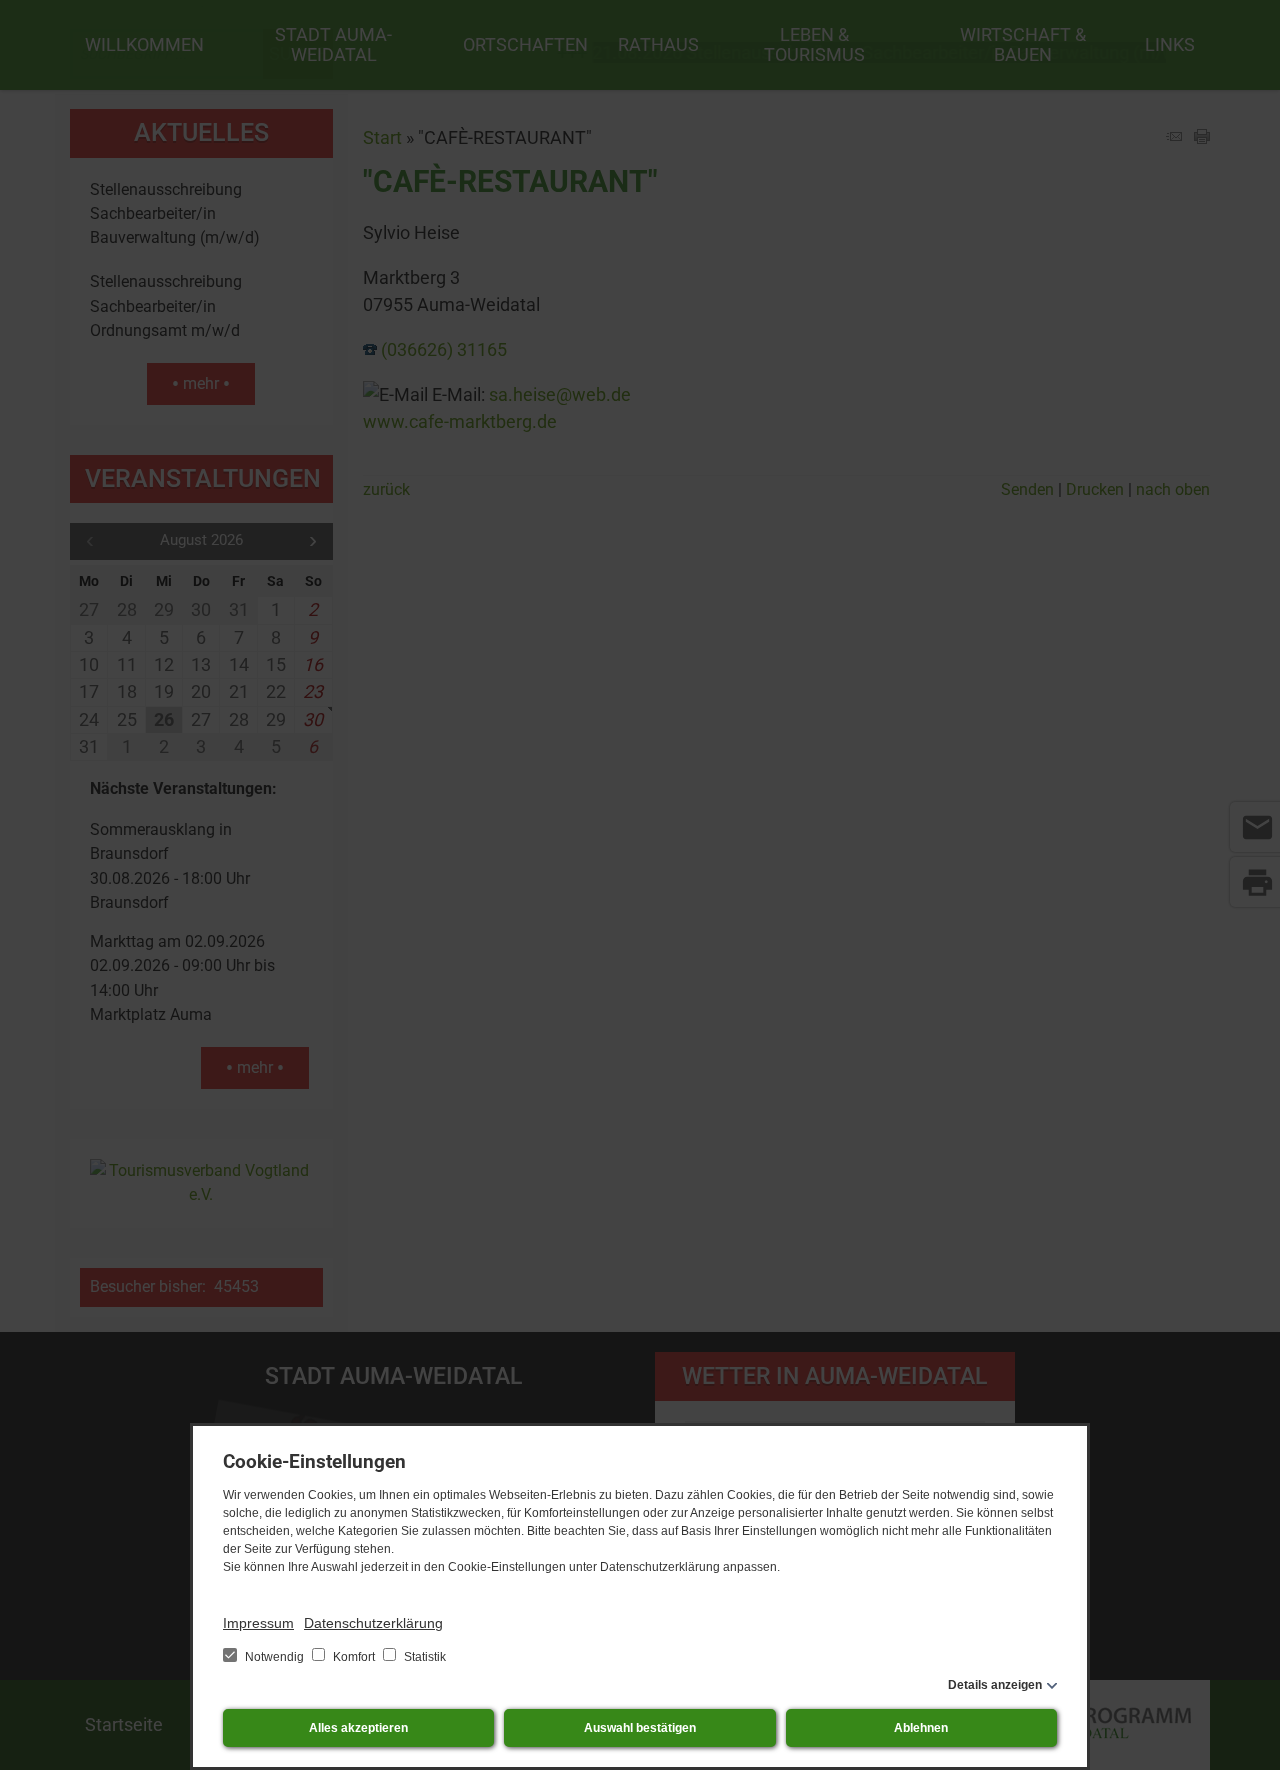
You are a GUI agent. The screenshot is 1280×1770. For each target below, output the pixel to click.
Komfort (354, 1657)
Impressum (258, 1623)
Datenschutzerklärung (373, 1623)
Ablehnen (921, 1728)
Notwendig (274, 1657)
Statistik (423, 1657)
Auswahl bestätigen (640, 1728)
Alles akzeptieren (358, 1728)
